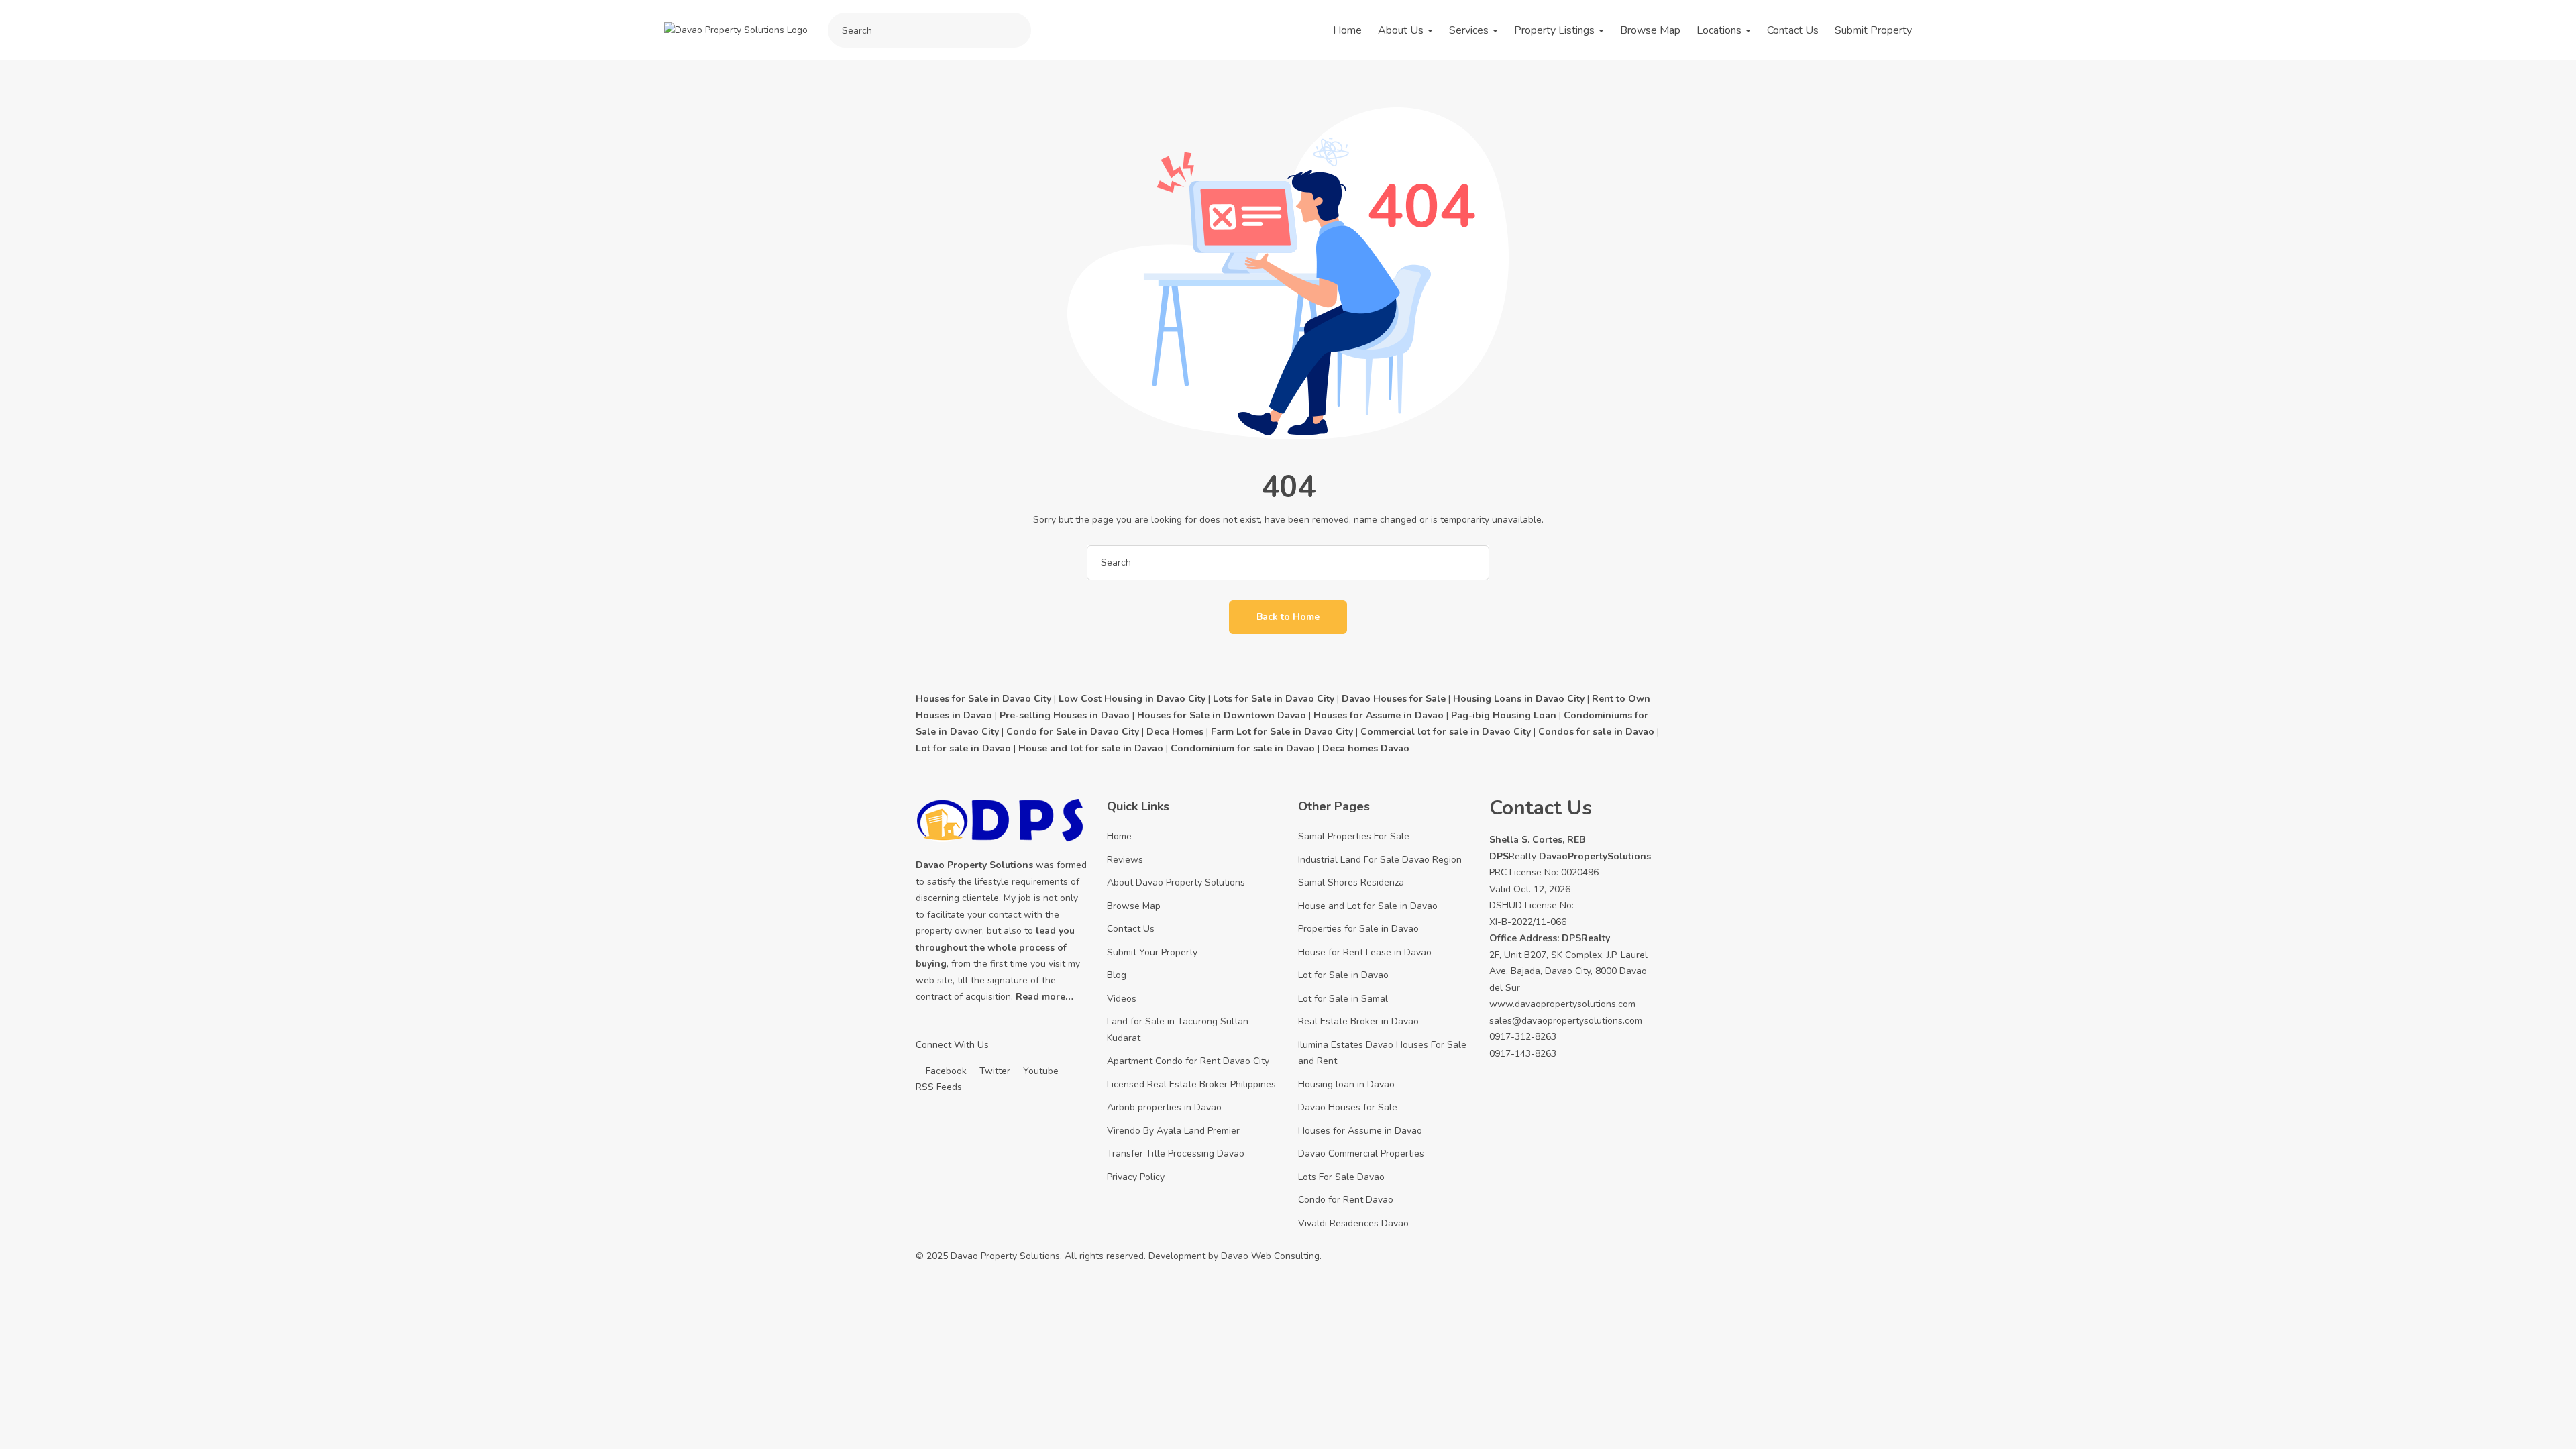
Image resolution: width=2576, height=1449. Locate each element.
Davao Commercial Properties (1361, 1153)
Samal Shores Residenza (1351, 882)
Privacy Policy (1136, 1177)
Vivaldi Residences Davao (1353, 1223)
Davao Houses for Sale (1348, 1107)
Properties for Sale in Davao (1358, 929)
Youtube (1039, 1071)
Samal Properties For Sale (1354, 836)
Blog (1117, 975)
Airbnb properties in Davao (1164, 1107)
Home (1347, 30)
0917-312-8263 (1523, 1037)
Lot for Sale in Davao (1343, 975)
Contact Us (1793, 30)
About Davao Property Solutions (1176, 882)
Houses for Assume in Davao (1360, 1131)
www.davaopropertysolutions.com (1562, 1004)
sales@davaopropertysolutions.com (1566, 1021)
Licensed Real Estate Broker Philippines (1191, 1084)
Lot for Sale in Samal (1343, 999)
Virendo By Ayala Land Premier (1173, 1131)
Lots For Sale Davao (1341, 1177)
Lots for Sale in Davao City (1274, 699)
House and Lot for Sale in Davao (1368, 906)
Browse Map (1650, 30)
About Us (1402, 30)
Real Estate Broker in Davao (1358, 1021)
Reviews (1125, 860)
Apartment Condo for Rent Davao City (1188, 1061)
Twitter (994, 1071)
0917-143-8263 (1523, 1054)
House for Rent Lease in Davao (1365, 952)
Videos (1122, 999)
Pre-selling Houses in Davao (1065, 715)
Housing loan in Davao (1346, 1084)
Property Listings (1556, 30)
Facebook (945, 1071)
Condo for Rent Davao (1346, 1200)
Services (1470, 30)
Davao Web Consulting (1270, 1256)
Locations (1720, 30)
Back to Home (1288, 617)
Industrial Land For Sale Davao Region (1380, 860)
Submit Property (1873, 30)
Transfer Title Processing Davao (1176, 1153)
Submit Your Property (1152, 952)
